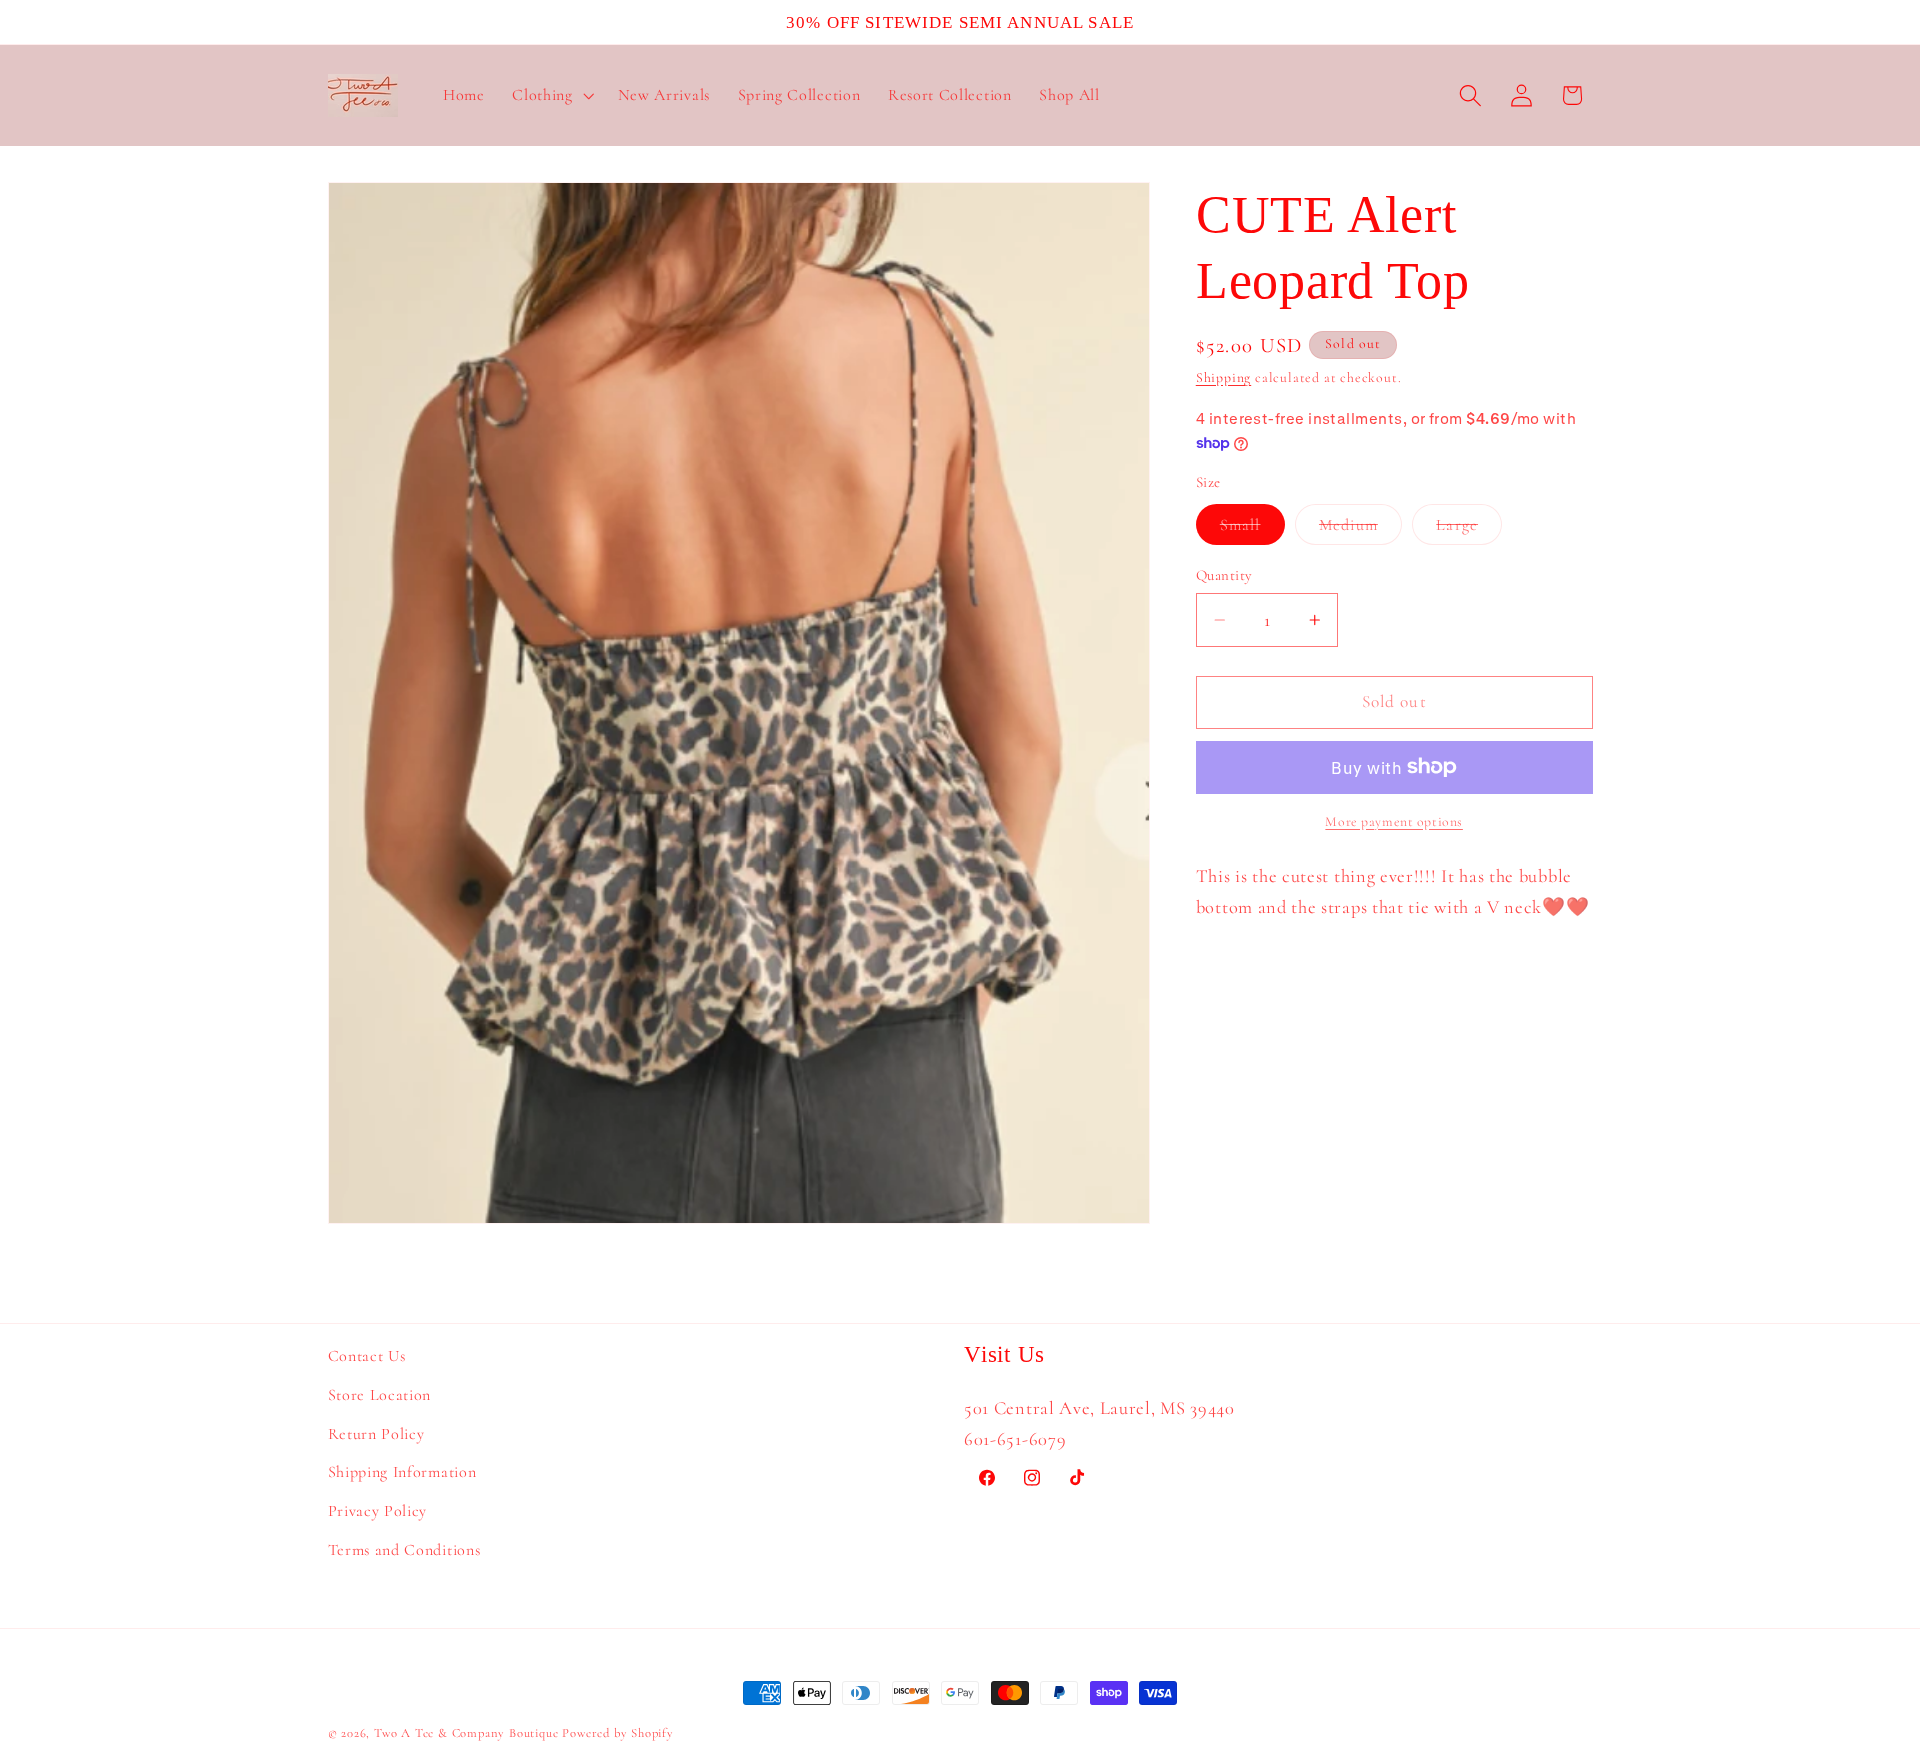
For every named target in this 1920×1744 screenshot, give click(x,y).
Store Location (380, 1395)
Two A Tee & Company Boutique (466, 1733)
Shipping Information (402, 1473)
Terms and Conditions (404, 1550)
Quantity (1224, 575)
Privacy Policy (378, 1512)
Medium (1360, 529)
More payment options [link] (1394, 821)
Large (1469, 529)
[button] (550, 96)
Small (1252, 529)
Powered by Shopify (618, 1733)
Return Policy (376, 1434)
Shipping (1223, 377)
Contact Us (367, 1356)
